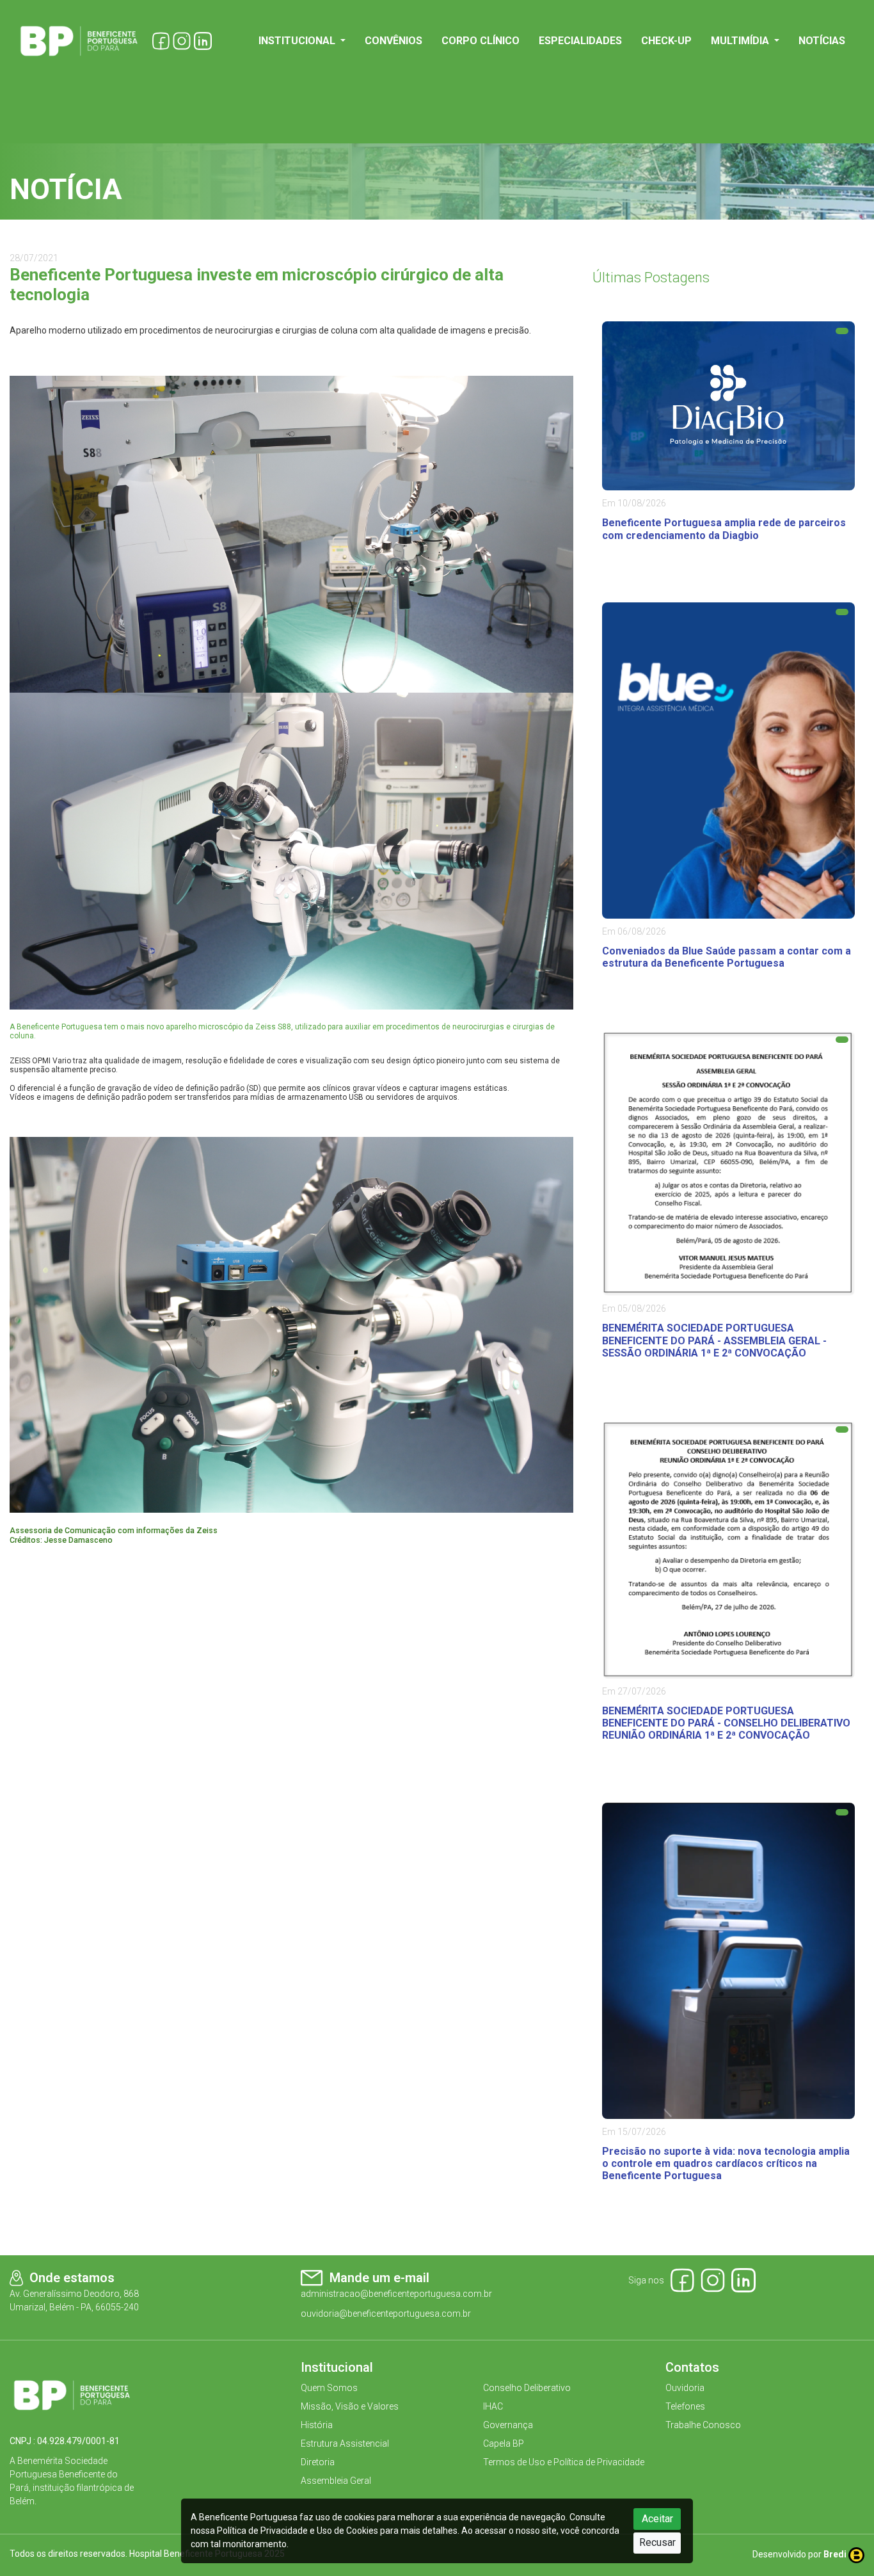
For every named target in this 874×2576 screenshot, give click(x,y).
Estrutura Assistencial (345, 2443)
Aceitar (657, 2519)
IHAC (493, 2406)
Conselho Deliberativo (527, 2388)
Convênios (393, 41)
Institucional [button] (298, 41)
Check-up (666, 41)
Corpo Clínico (481, 41)
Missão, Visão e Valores (350, 2406)
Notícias (822, 41)
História (317, 2425)
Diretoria (318, 2462)
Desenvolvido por (799, 2554)
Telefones (685, 2406)
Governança (508, 2425)
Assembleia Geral (336, 2481)
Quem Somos (329, 2388)
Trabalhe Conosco (703, 2425)
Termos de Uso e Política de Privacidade (564, 2462)
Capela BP (504, 2443)
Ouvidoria (685, 2388)
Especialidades (580, 41)
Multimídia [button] (741, 41)
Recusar (657, 2542)
